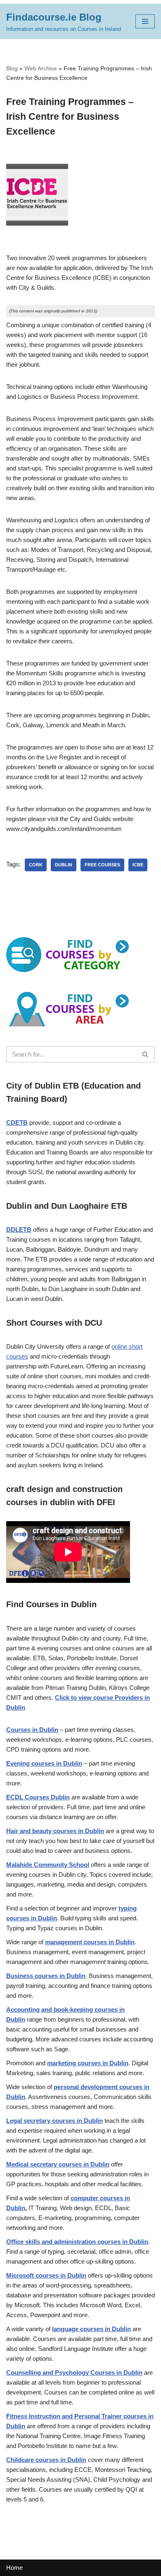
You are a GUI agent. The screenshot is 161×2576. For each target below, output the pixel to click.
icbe (138, 865)
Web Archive (41, 68)
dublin (64, 865)
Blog (12, 68)
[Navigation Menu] (145, 21)
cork (36, 865)
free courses (102, 865)
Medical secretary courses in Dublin (58, 2164)
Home (14, 2568)
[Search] (146, 1054)
